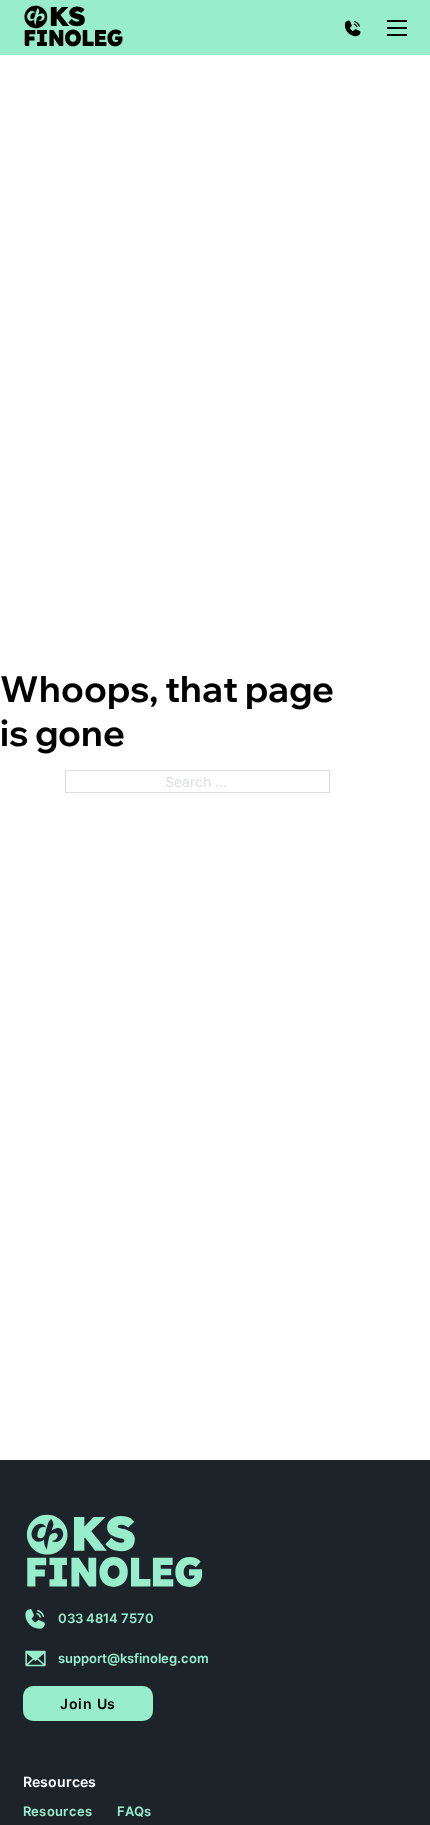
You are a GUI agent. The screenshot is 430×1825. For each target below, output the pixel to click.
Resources (58, 1811)
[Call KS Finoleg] (353, 28)
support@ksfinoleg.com (133, 1658)
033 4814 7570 (106, 1618)
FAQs (134, 1811)
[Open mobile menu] (397, 28)
